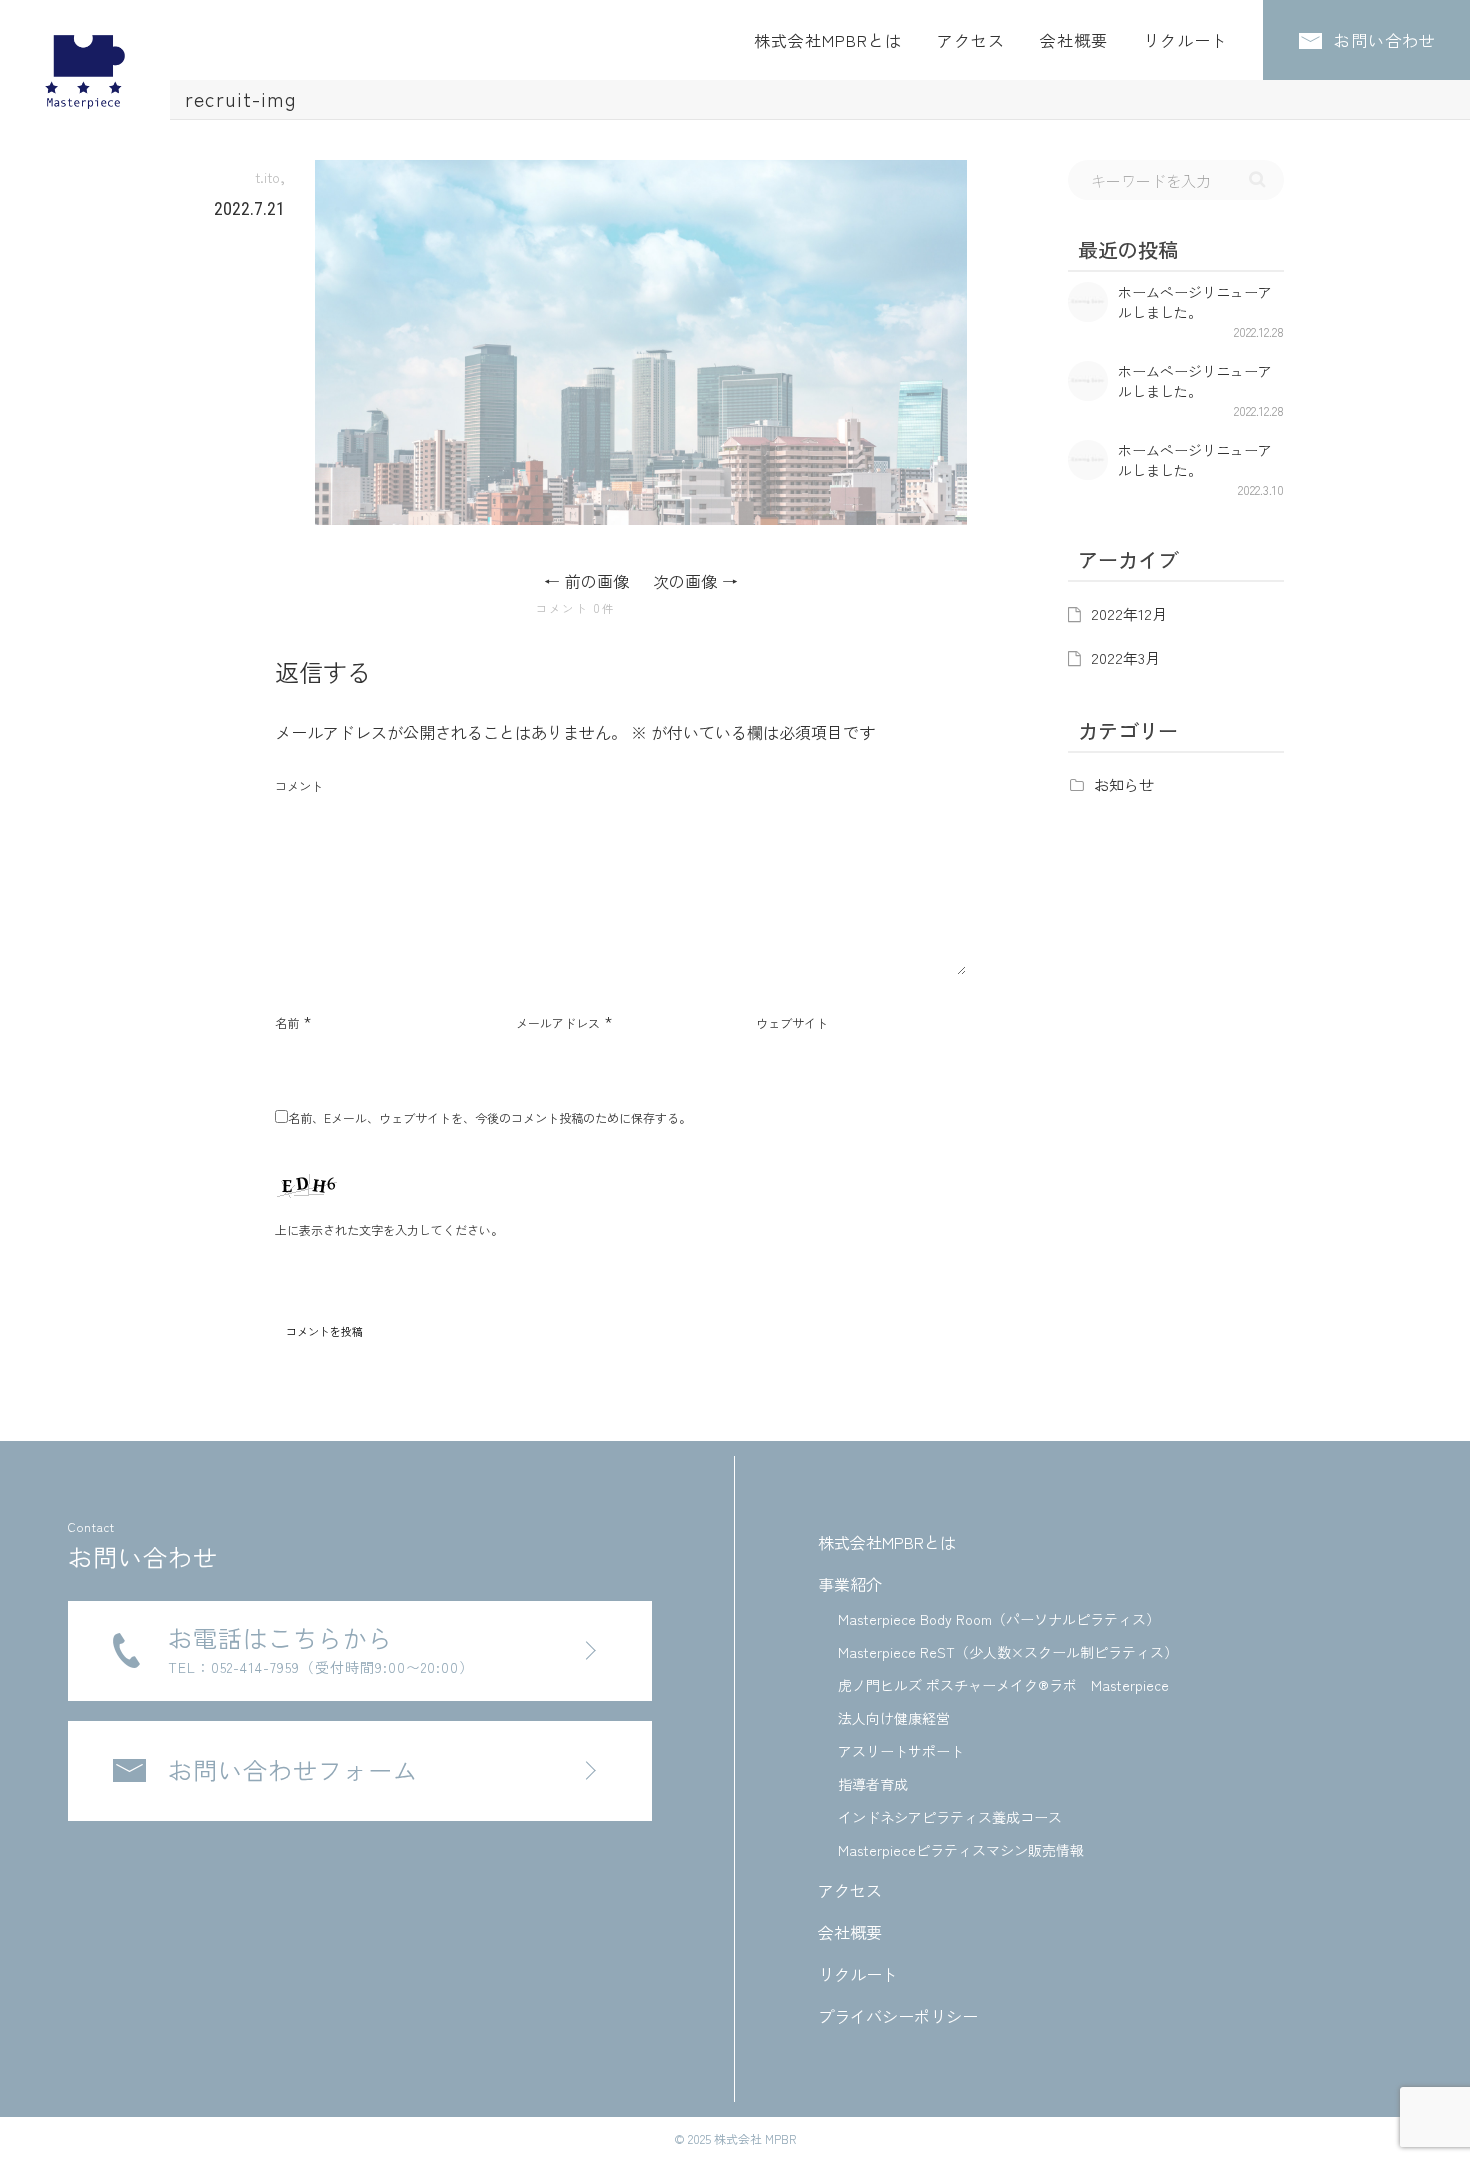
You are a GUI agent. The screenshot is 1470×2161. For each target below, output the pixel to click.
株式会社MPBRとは (828, 40)
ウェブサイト (792, 1022)
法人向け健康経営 (894, 1718)
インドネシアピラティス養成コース (950, 1817)
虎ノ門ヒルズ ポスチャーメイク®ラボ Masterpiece (1003, 1685)
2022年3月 (1125, 657)
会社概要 (1074, 40)
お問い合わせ (1382, 40)
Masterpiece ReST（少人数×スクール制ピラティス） (1008, 1652)
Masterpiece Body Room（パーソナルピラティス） (999, 1619)
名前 (287, 1022)
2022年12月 (1129, 613)
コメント (299, 785)
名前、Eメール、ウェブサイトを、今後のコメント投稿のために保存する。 (489, 1117)
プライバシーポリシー (898, 2016)
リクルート (1185, 40)
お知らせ (1124, 784)
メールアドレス (558, 1022)
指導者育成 (873, 1784)
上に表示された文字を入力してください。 (389, 1229)
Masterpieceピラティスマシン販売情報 (961, 1850)
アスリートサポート (901, 1751)
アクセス (971, 40)
